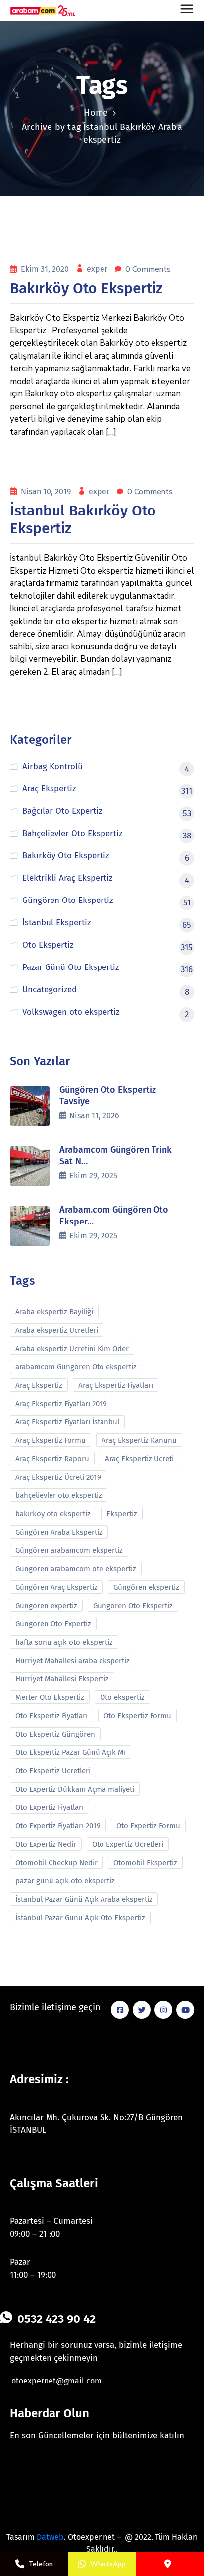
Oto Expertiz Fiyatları (50, 1807)
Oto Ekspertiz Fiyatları (51, 1716)
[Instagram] (163, 2010)
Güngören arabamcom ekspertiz (69, 1550)
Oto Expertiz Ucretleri (128, 1844)
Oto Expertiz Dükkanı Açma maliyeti (75, 1789)
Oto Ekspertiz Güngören (55, 1734)
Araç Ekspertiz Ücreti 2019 (58, 1477)
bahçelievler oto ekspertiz (59, 1495)
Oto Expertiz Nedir (46, 1844)
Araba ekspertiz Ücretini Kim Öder (72, 1349)
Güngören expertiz (46, 1606)
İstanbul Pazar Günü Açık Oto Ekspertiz (80, 1918)
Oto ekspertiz (122, 1697)
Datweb (50, 2537)
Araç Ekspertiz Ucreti (139, 1459)
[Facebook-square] (120, 2010)
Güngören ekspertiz (146, 1587)
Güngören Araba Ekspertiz (59, 1532)
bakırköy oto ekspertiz (53, 1514)
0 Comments (148, 269)
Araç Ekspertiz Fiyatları (116, 1385)
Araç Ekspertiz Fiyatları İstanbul (67, 1422)
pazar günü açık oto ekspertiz (65, 1881)
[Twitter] (142, 2010)
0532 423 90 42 (56, 2319)
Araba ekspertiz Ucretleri (57, 1330)
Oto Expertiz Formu (148, 1826)
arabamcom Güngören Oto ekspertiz (76, 1367)
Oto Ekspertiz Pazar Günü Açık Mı (71, 1752)
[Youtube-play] (185, 2010)
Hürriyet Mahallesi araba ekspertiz (73, 1661)
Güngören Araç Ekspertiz (56, 1587)
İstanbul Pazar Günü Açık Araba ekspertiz (84, 1899)
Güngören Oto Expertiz (53, 1624)
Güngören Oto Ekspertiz (133, 1606)
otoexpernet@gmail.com (56, 2381)
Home (96, 113)
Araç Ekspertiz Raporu (52, 1459)
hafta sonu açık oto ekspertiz (64, 1642)
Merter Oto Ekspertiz (50, 1697)
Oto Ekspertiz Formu (137, 1716)
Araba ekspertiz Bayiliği (54, 1312)
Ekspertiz (122, 1514)
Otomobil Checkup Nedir (56, 1863)
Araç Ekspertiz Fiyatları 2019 (61, 1404)
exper (98, 269)
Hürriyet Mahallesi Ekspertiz (62, 1679)
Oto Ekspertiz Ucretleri (53, 1771)
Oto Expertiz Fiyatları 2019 (58, 1826)
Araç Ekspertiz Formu (51, 1440)
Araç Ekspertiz (39, 1385)
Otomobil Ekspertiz (145, 1863)
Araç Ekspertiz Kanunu (139, 1440)
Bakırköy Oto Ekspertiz (86, 288)
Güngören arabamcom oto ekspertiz (76, 1569)
